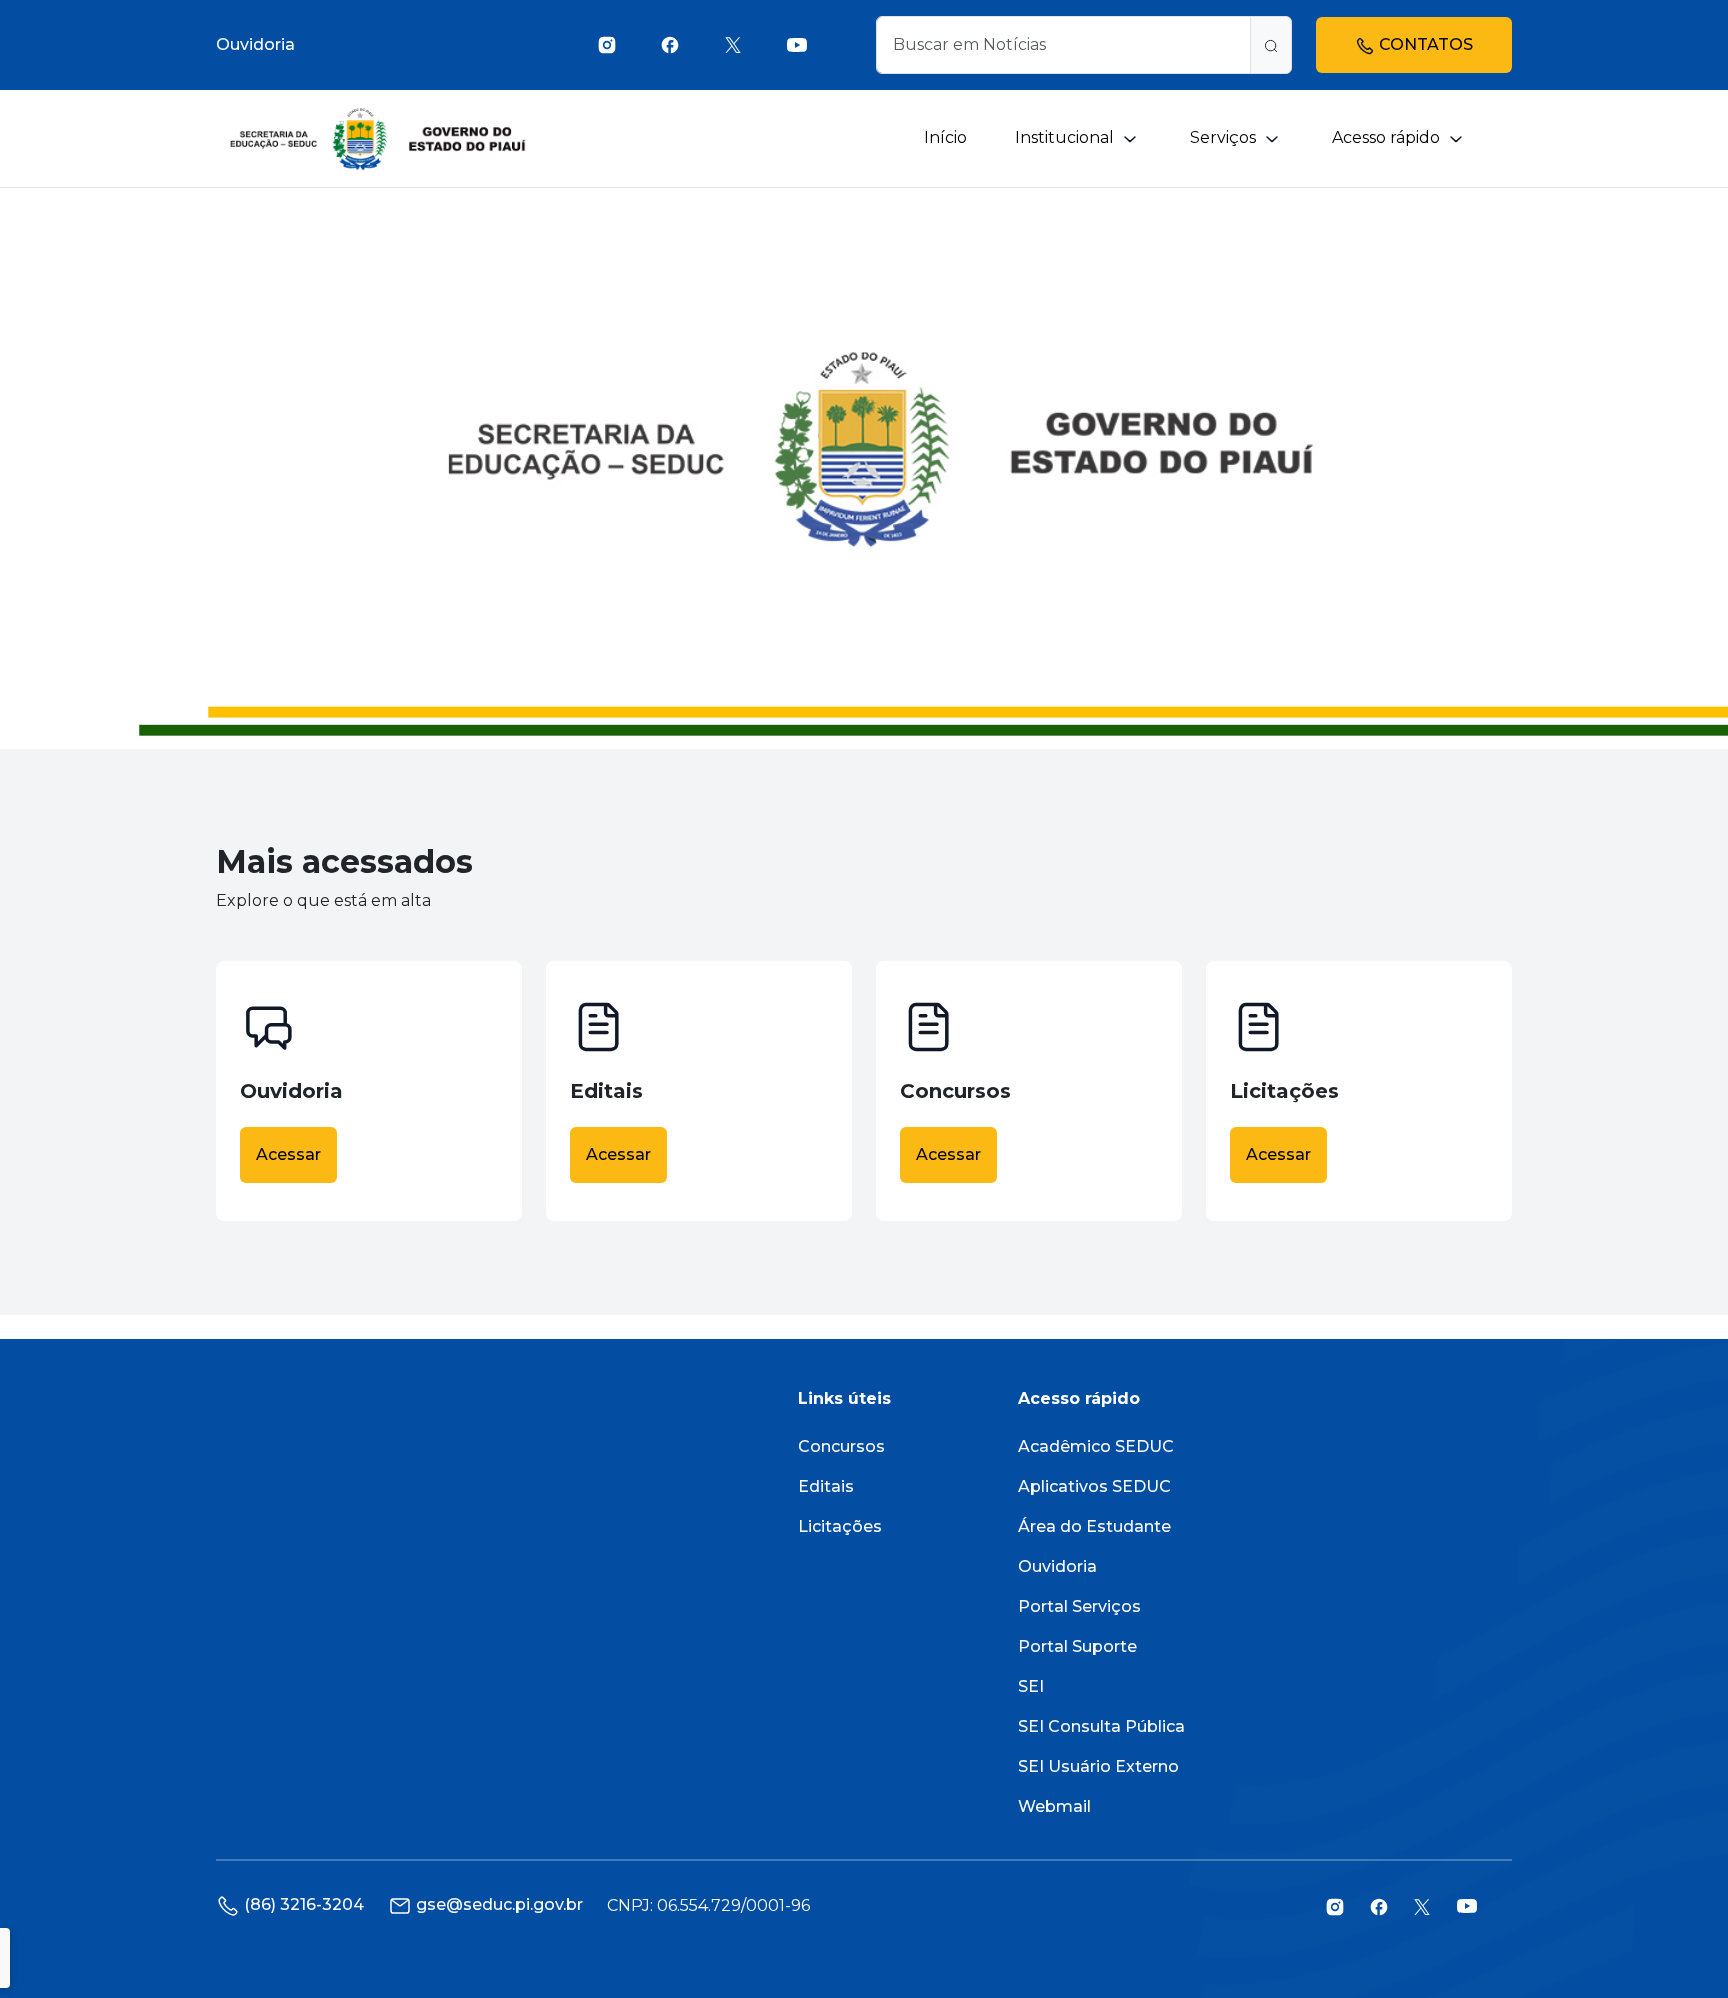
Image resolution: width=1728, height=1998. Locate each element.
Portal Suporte (1077, 1646)
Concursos (841, 1446)
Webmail (1054, 1806)
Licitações (840, 1526)
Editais (826, 1486)
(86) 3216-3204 (304, 1904)
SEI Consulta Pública (1101, 1726)
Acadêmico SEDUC (1096, 1446)
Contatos (1424, 44)
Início (945, 137)
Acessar (288, 1154)
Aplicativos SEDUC (1094, 1486)
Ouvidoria (255, 44)
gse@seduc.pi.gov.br (499, 1904)
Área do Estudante (1094, 1526)
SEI (1031, 1686)
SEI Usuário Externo (1098, 1766)
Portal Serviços (1079, 1606)
